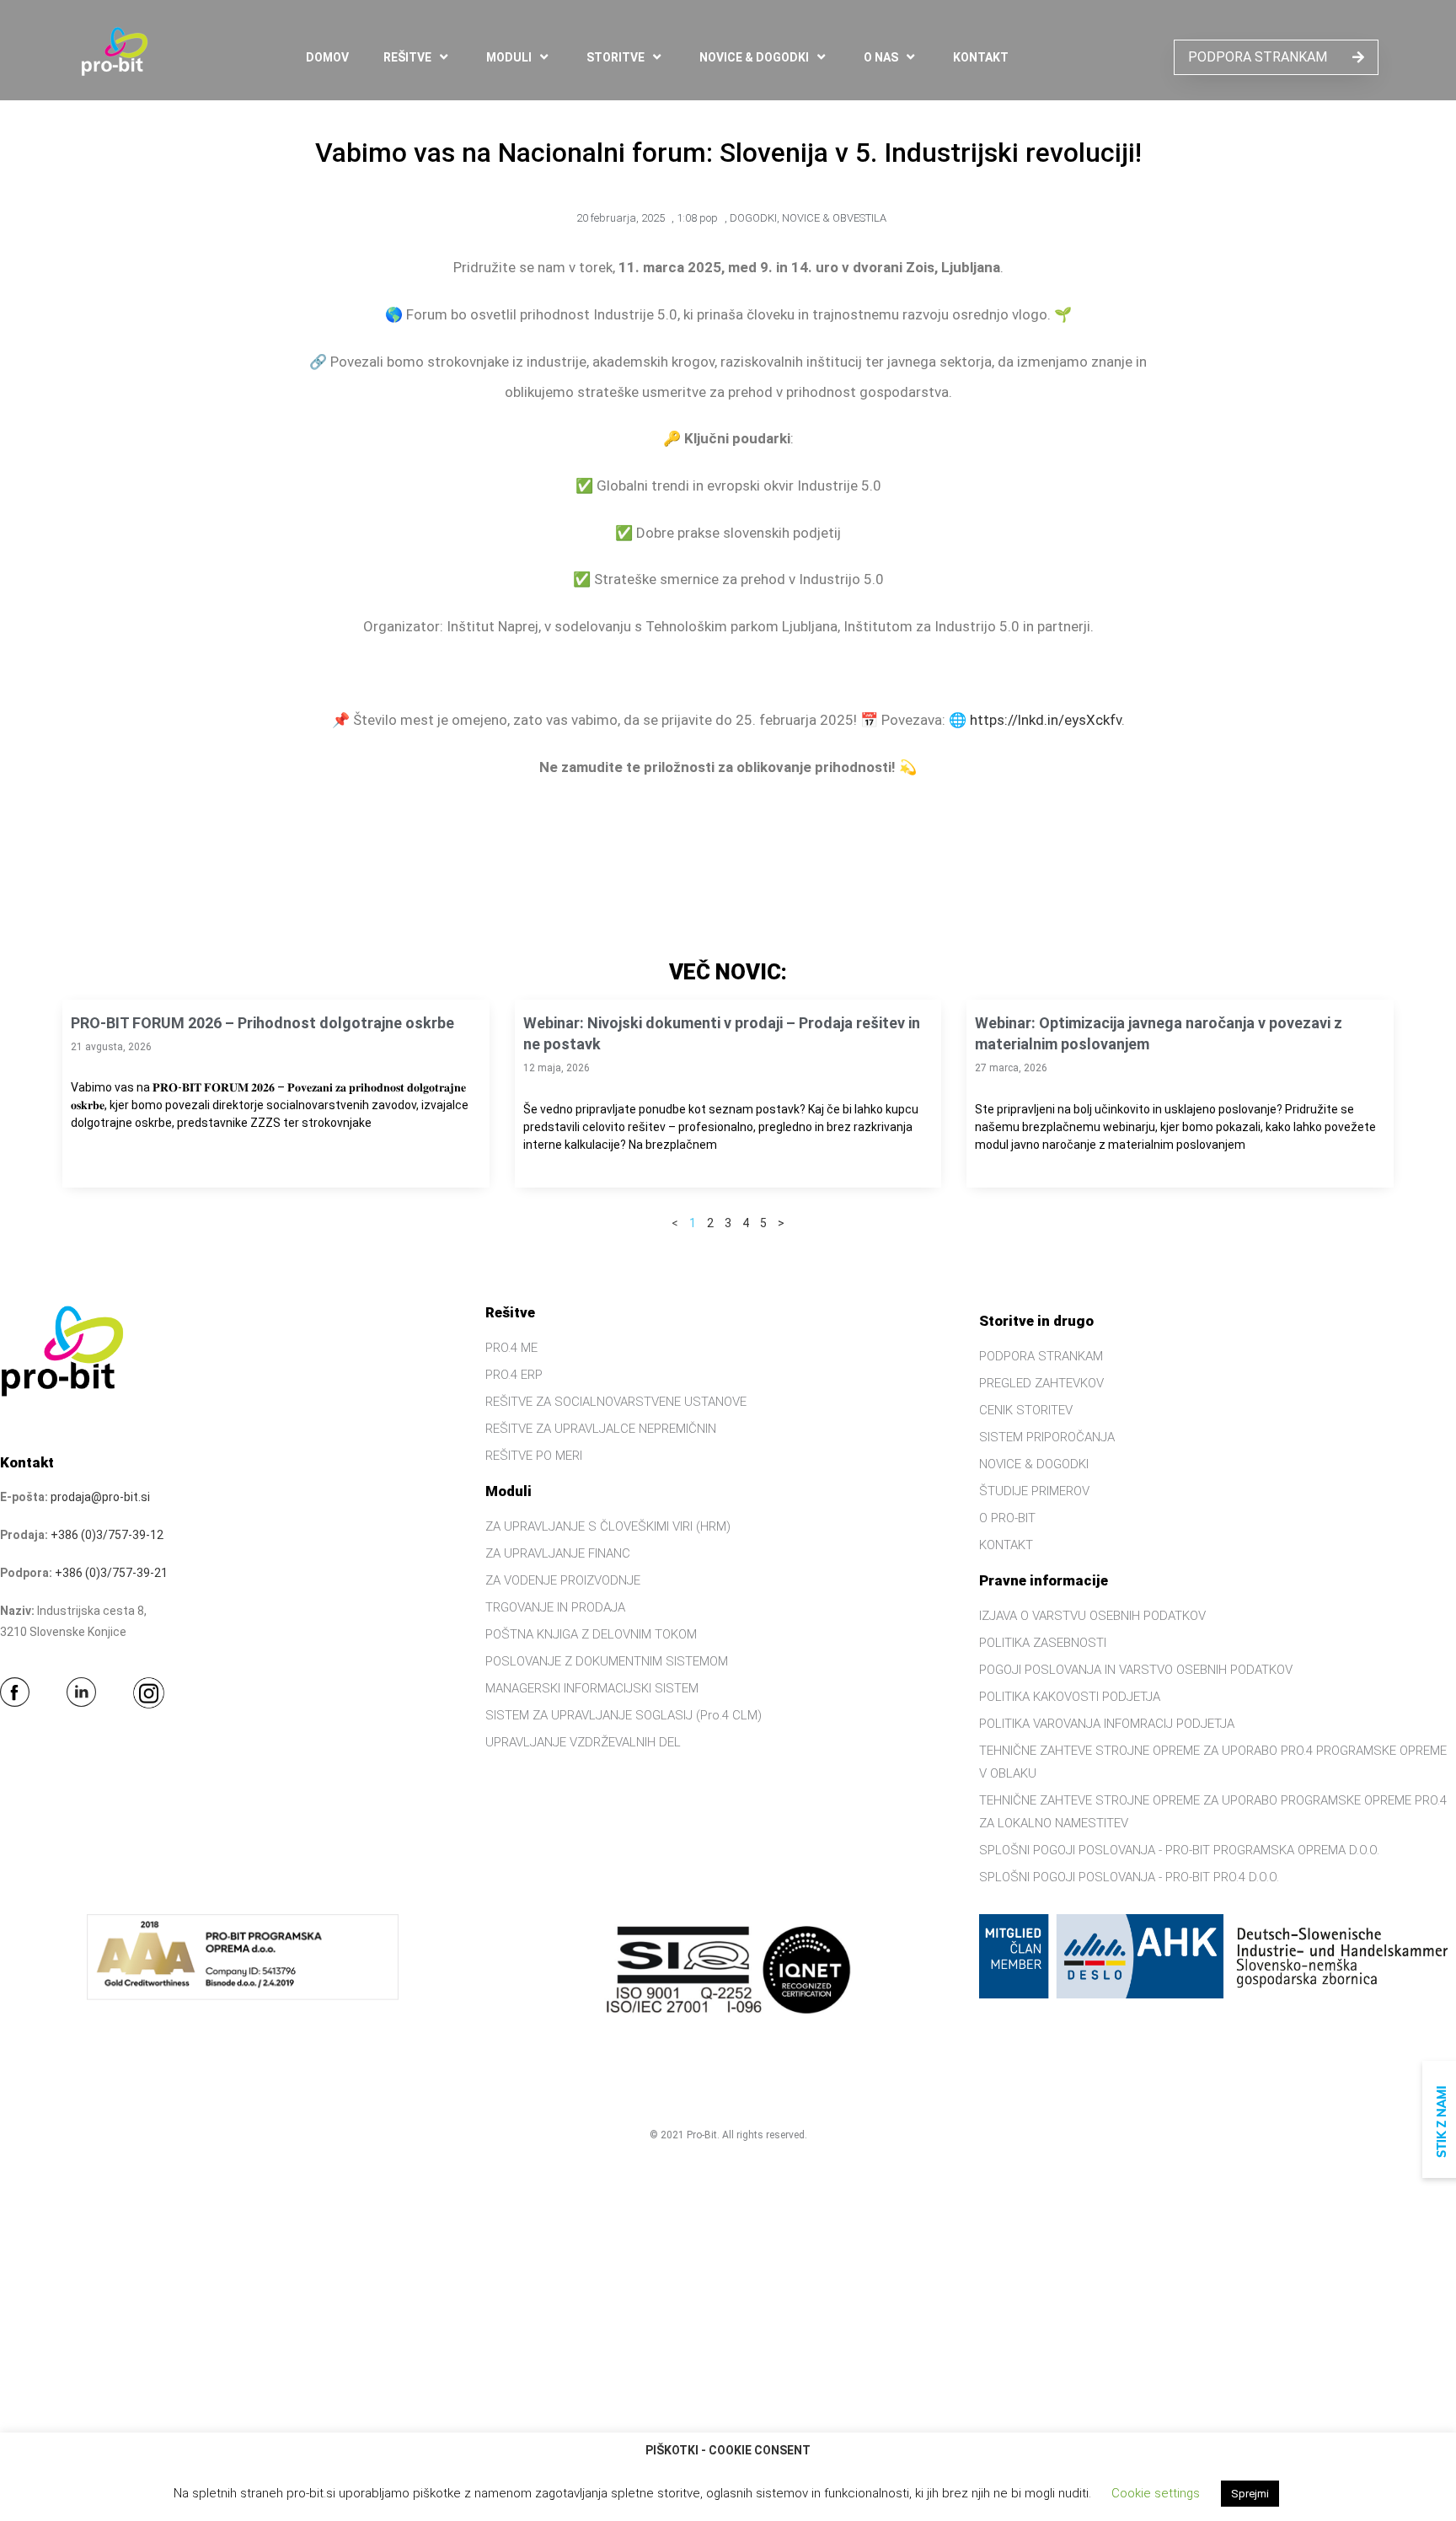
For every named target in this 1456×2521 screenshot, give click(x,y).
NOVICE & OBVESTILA (834, 218)
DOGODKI (753, 218)
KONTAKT (981, 57)
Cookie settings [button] (1156, 2493)
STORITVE (616, 57)
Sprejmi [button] (1250, 2494)
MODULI (509, 57)
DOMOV (327, 57)
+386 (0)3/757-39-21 (111, 1573)
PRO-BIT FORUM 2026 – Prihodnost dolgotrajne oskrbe (262, 1023)
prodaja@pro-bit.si (100, 1497)
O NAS (881, 57)
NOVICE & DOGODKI (754, 57)
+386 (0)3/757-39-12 (107, 1535)
